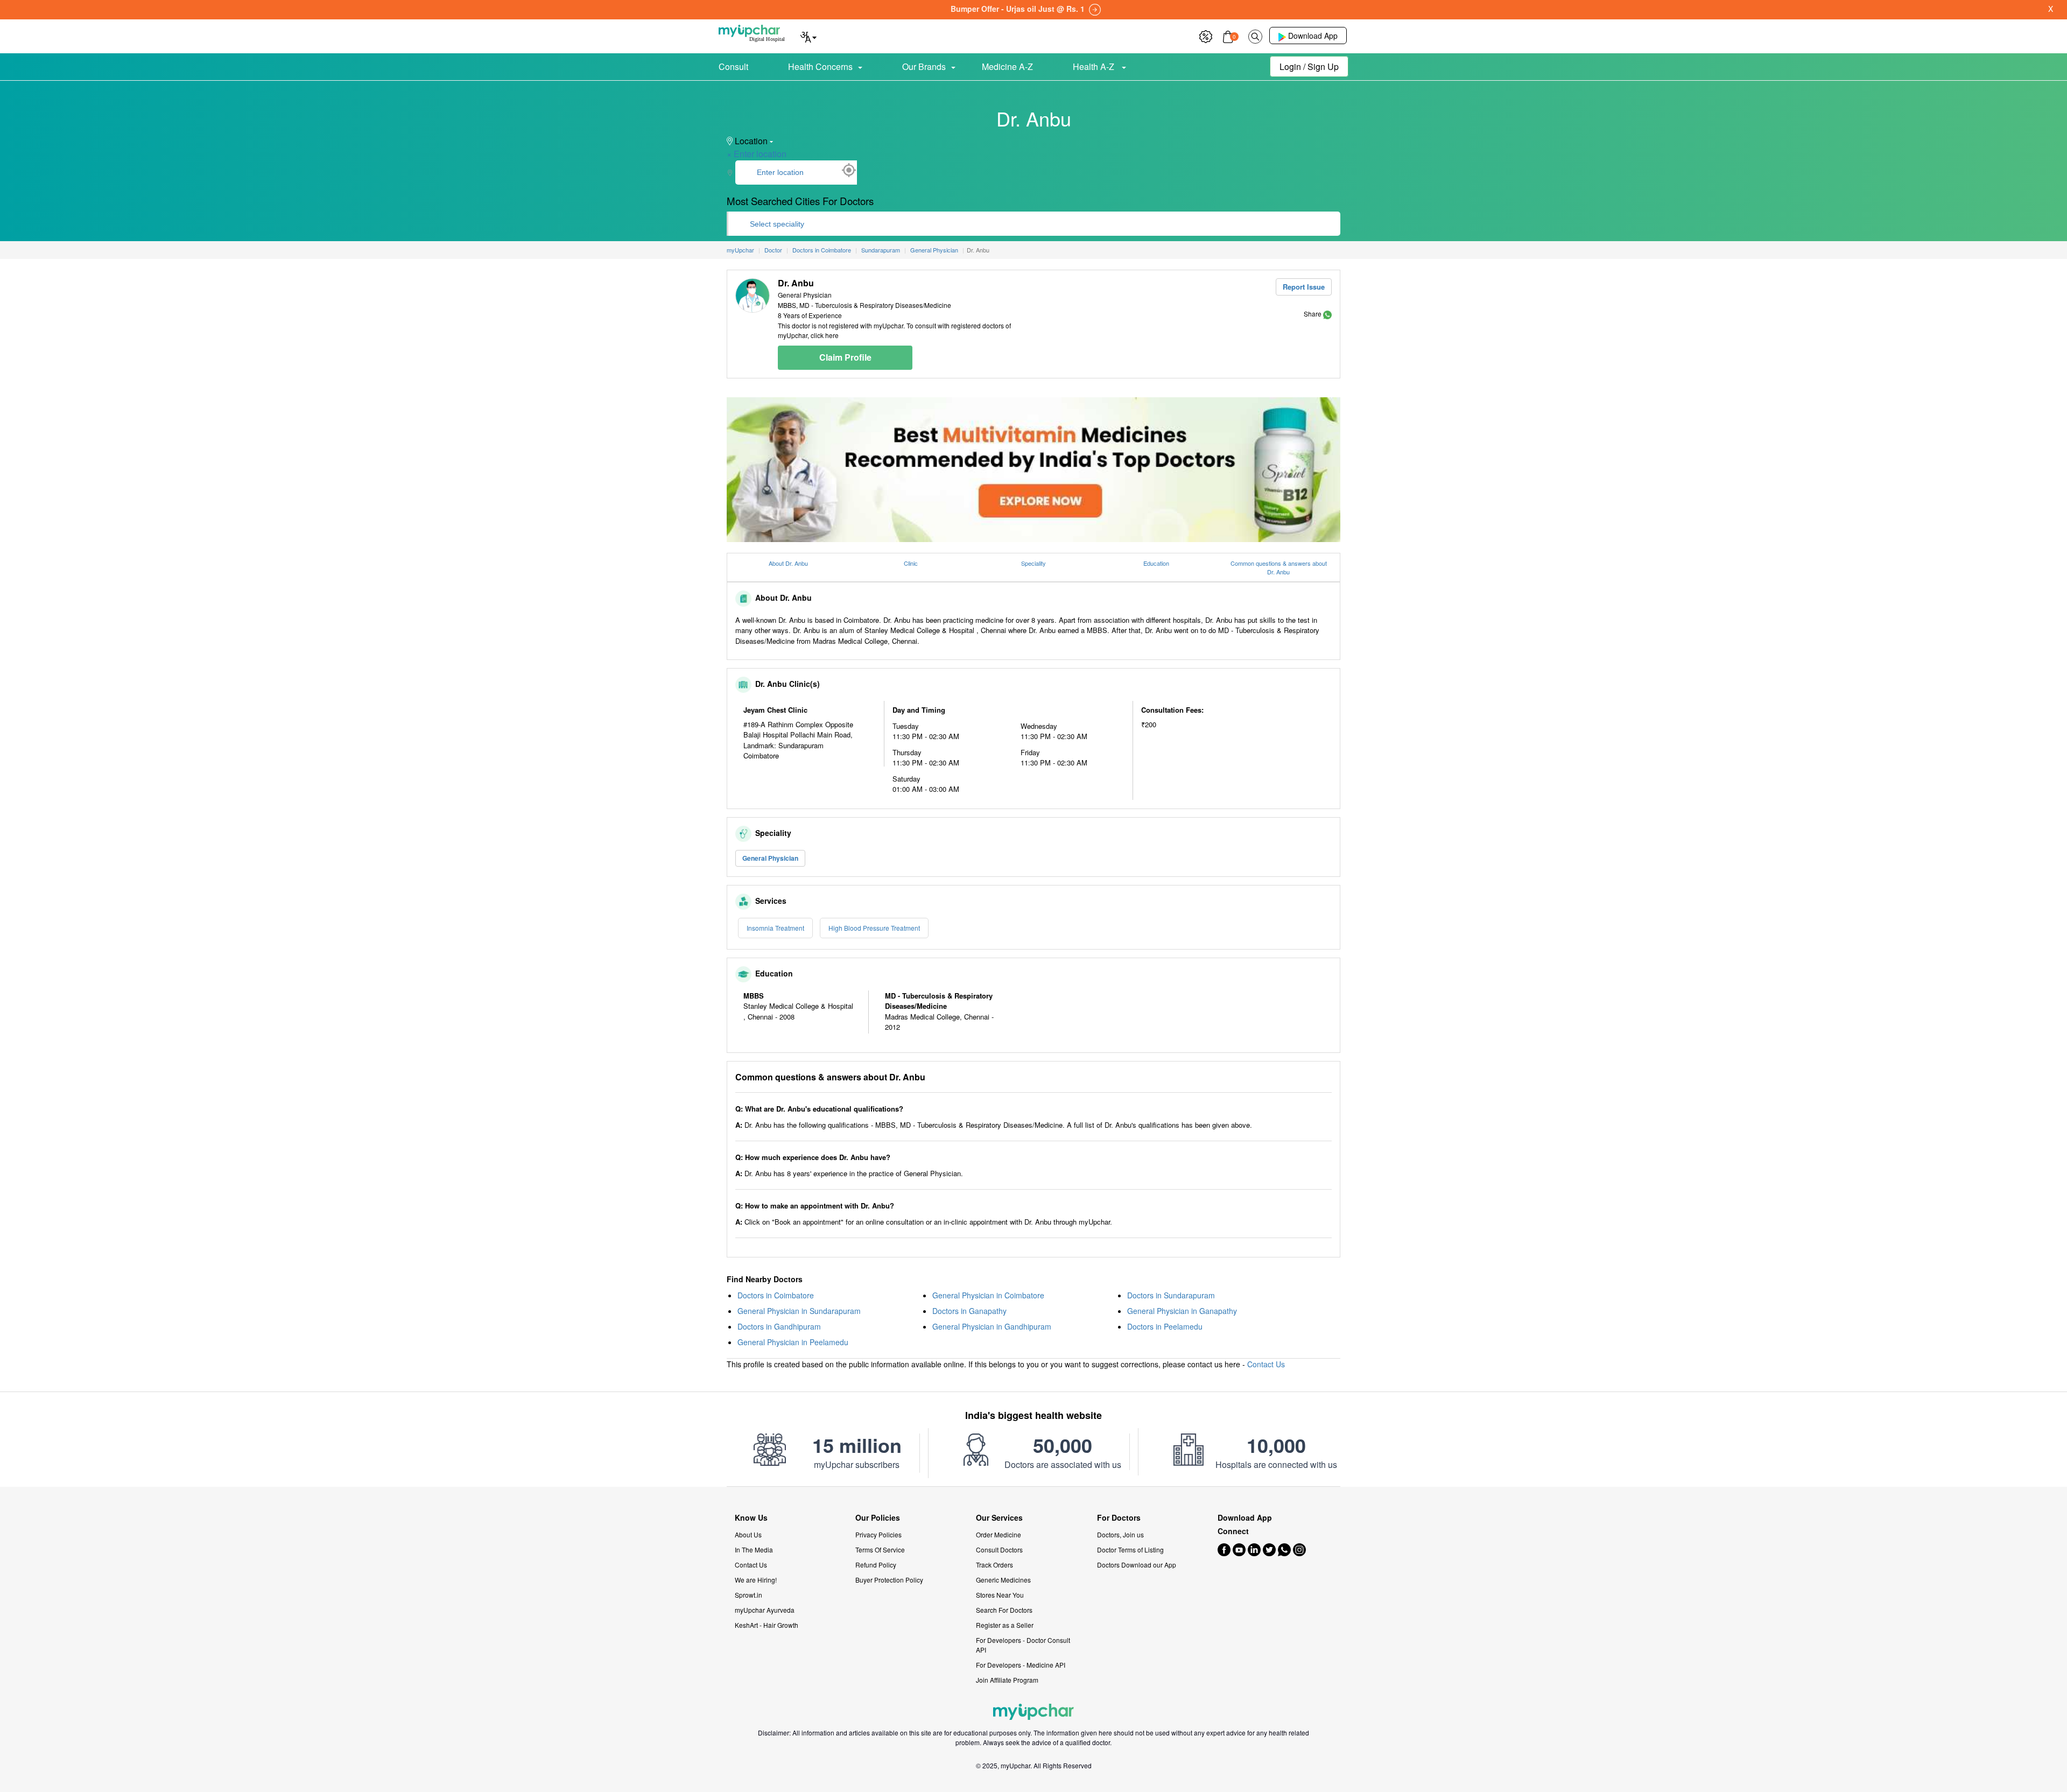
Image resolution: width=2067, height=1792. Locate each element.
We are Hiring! (756, 1580)
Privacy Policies (878, 1534)
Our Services (999, 1518)
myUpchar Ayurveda (765, 1610)
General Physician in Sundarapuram (799, 1311)
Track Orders (994, 1565)
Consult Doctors (999, 1549)
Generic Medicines (1003, 1580)
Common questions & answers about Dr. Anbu (1279, 568)
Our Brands (924, 66)
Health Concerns (820, 66)
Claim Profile (845, 357)
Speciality (1033, 563)
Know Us (751, 1518)
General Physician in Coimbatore (988, 1295)
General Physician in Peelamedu (793, 1342)
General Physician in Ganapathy (1182, 1311)
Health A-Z (1095, 66)
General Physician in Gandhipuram (992, 1326)
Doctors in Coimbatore (776, 1295)
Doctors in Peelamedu (1165, 1326)
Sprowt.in (748, 1595)
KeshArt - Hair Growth (767, 1625)
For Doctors (1119, 1518)
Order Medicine (999, 1534)
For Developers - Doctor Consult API (1023, 1645)
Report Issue (1304, 287)
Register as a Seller (1005, 1625)
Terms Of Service (880, 1549)
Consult (733, 66)
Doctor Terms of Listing (1130, 1549)
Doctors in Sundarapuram (1171, 1295)
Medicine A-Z (1007, 66)
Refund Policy (876, 1565)
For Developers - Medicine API (1021, 1665)
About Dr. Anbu (788, 563)
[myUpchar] (1327, 314)
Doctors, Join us (1120, 1534)
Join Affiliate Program (1007, 1680)
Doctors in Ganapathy (969, 1311)
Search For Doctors (1004, 1610)
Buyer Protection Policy (889, 1580)
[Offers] (1206, 35)
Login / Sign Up (1309, 66)
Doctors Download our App (1137, 1565)
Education (1156, 563)
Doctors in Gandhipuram (779, 1326)
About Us (748, 1534)
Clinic (911, 563)
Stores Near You (1000, 1595)
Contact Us (1266, 1364)
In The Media (754, 1549)
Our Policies (878, 1518)
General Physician (770, 858)
